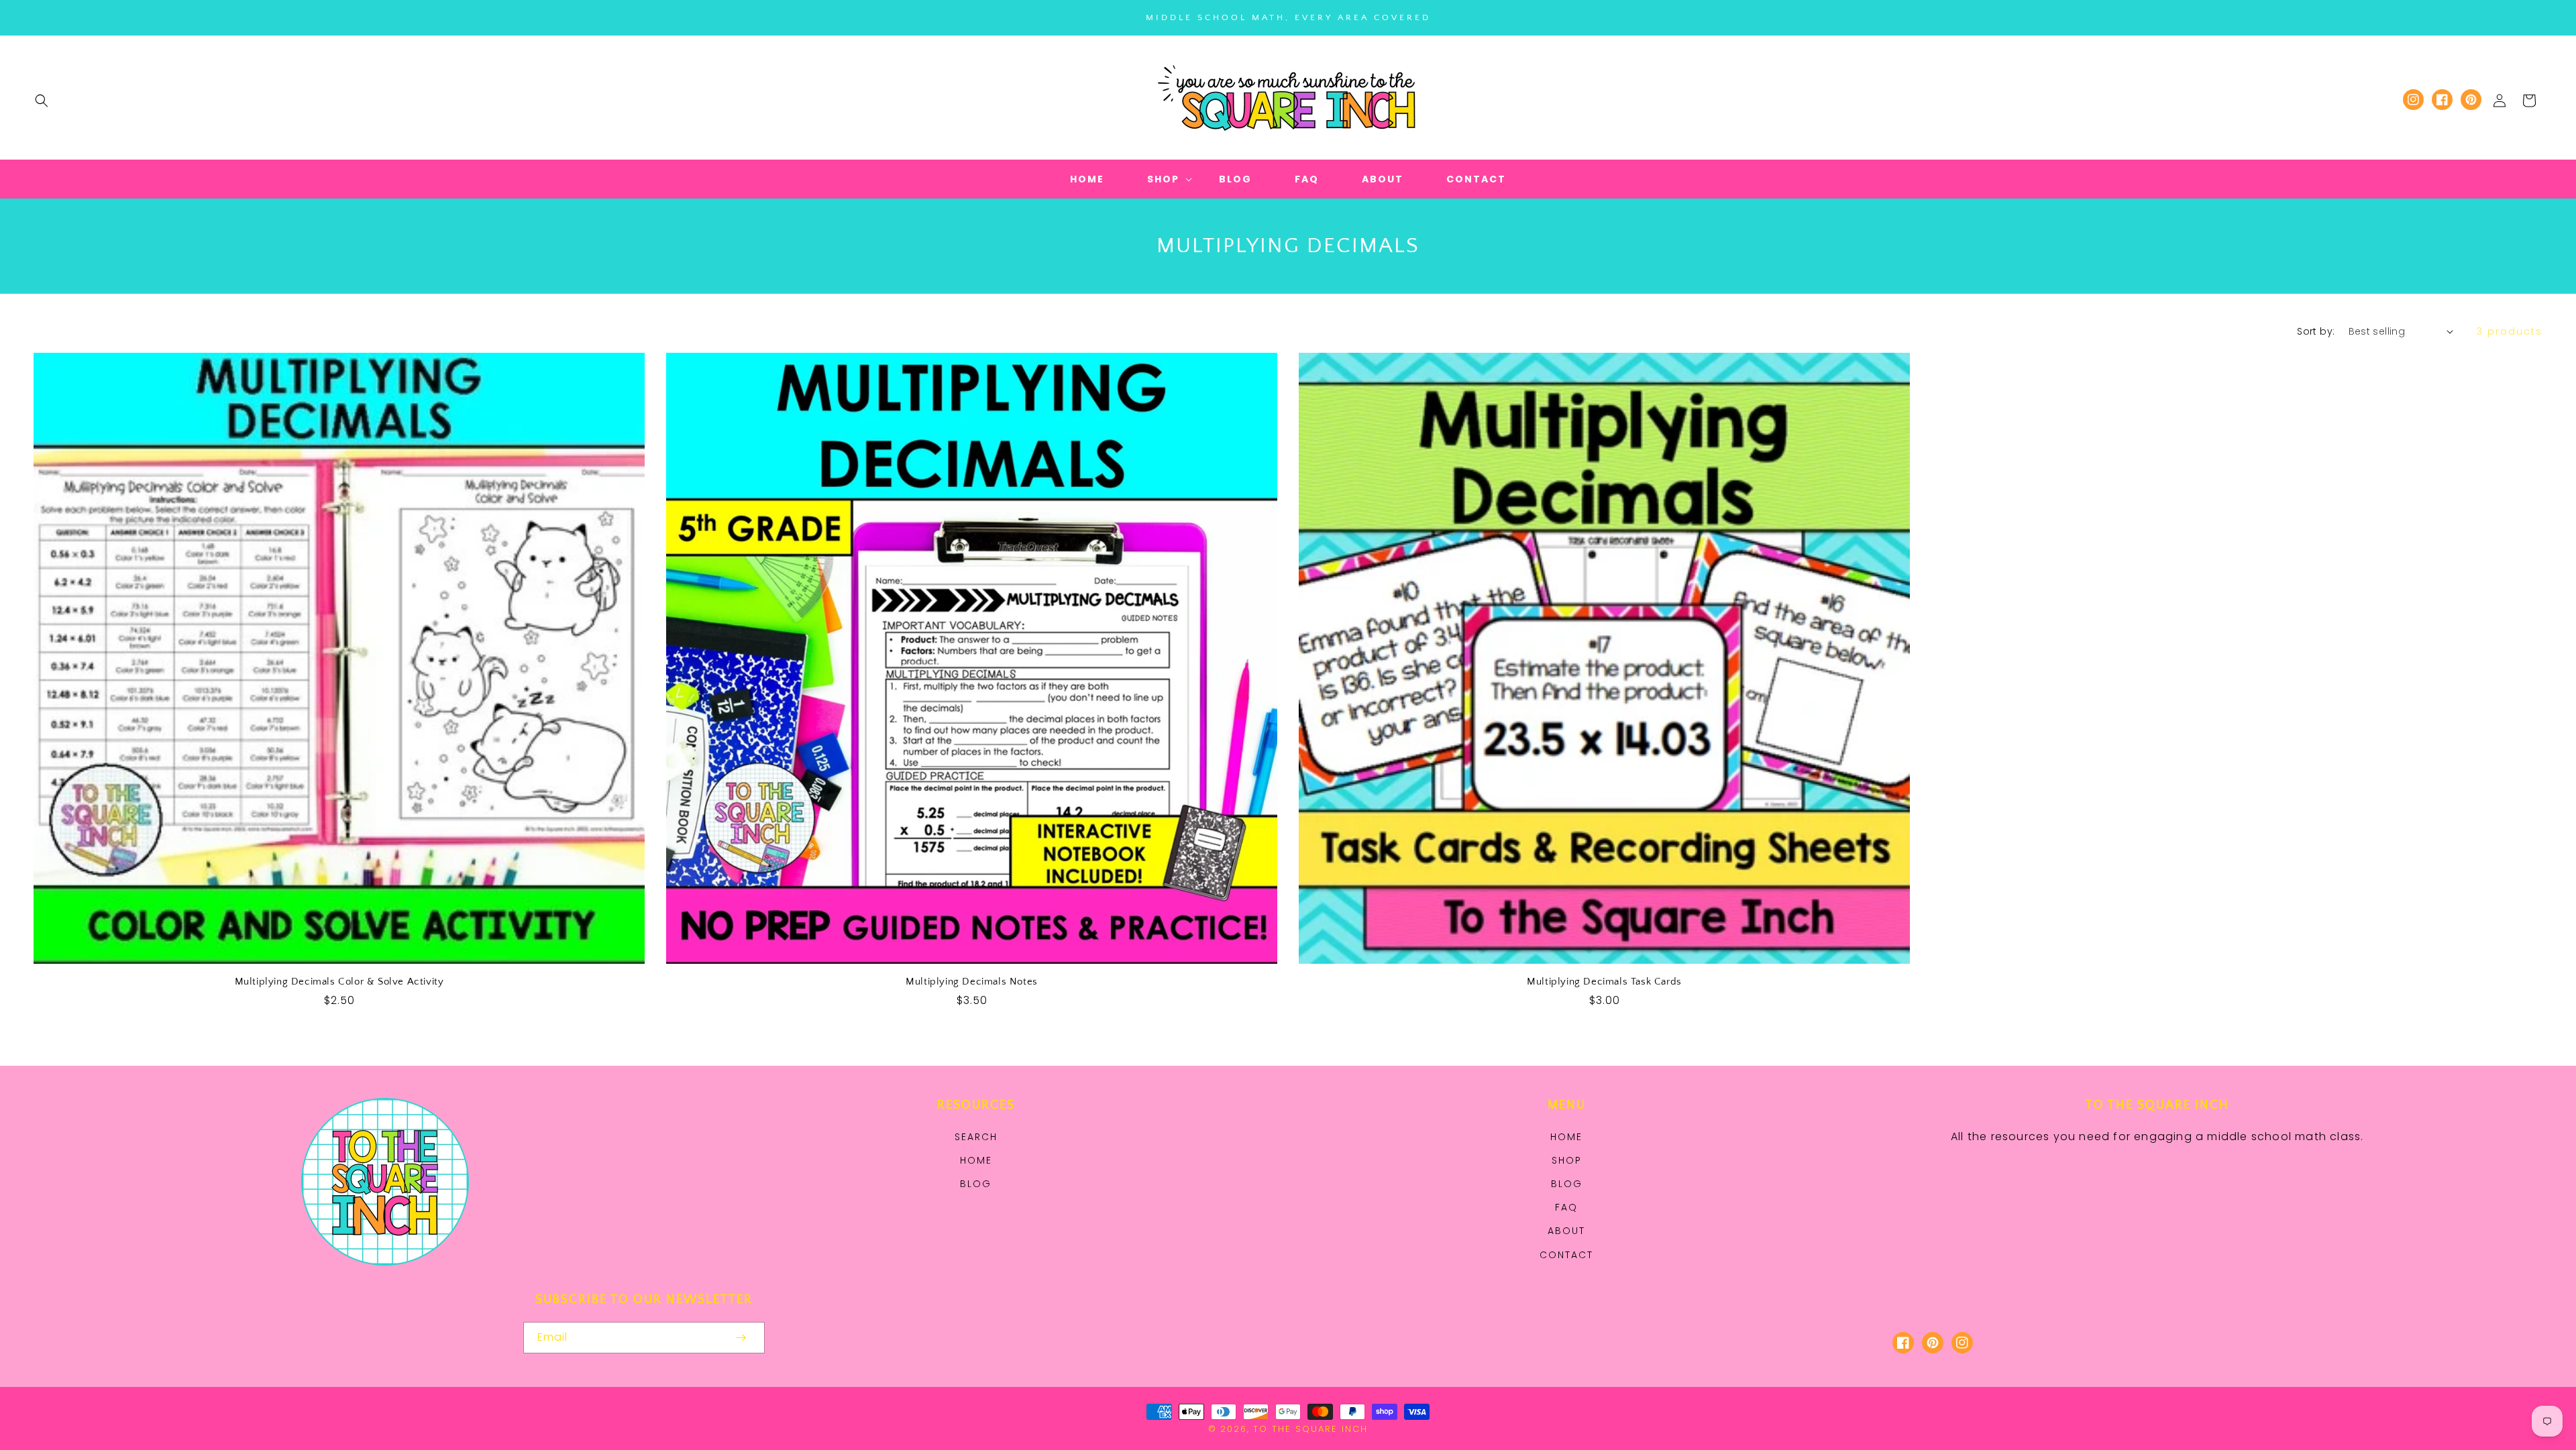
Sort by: (2316, 331)
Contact (1566, 1255)
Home (976, 1160)
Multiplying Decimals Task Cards (1604, 982)
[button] (42, 101)
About (1566, 1231)
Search (976, 1137)
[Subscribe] (741, 1338)
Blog (976, 1184)
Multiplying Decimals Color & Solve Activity (339, 982)
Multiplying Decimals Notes (972, 982)
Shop (1567, 1160)
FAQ (1566, 1207)
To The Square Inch (1310, 1429)
